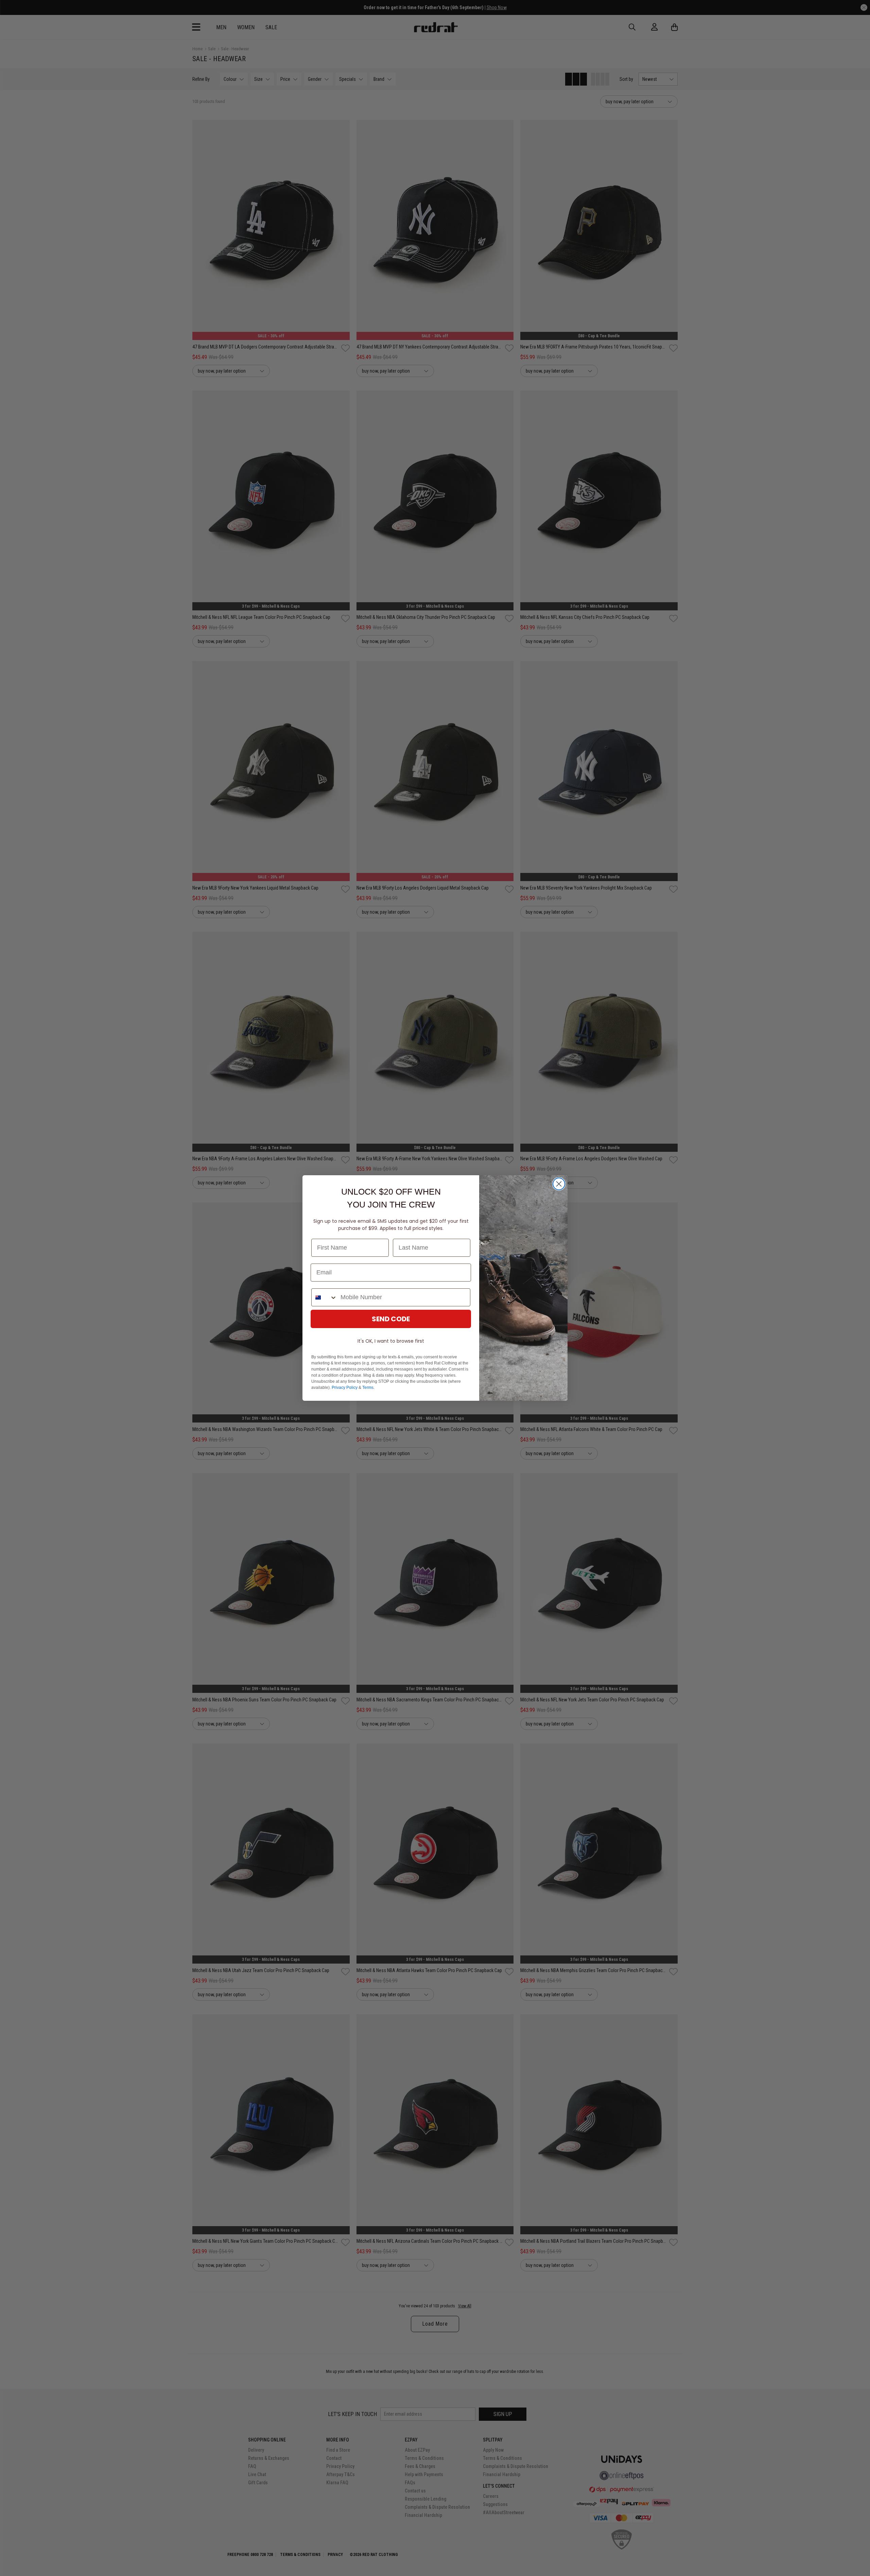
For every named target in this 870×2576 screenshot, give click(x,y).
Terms (368, 1388)
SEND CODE (391, 1319)
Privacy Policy (345, 1388)
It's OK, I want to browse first (391, 1341)
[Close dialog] (559, 1184)
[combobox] (324, 1297)
